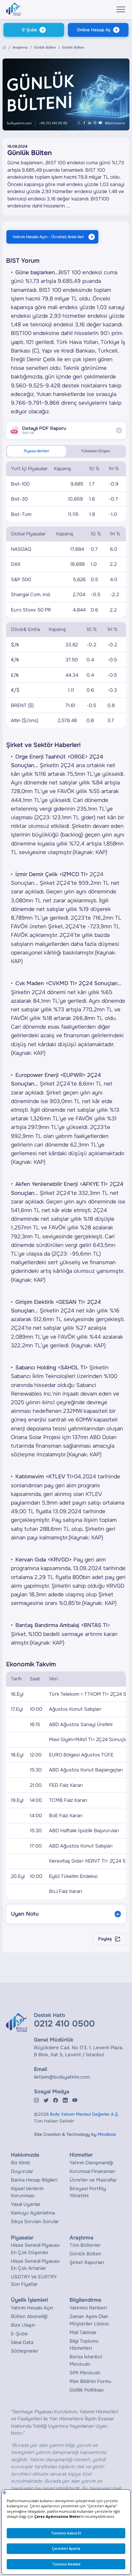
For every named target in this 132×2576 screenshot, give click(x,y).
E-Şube (30, 30)
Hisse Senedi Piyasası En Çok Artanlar (35, 2265)
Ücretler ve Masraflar (93, 2180)
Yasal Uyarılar (26, 2204)
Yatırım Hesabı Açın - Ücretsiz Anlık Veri (48, 237)
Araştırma (20, 47)
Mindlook (107, 2134)
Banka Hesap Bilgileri (34, 2180)
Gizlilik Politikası (87, 2390)
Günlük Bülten (45, 47)
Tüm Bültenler (85, 2245)
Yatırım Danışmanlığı (91, 2163)
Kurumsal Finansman (92, 2171)
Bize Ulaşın (23, 2325)
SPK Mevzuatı (85, 2373)
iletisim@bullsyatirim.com (62, 2077)
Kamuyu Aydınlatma (33, 2213)
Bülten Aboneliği (29, 2316)
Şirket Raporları (87, 2262)
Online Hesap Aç (94, 30)
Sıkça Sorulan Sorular (35, 2222)
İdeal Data (22, 2342)
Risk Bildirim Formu (91, 2381)
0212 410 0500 (64, 2024)
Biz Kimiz (21, 2163)
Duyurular (22, 2171)
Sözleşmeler (25, 2351)
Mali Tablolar (83, 2332)
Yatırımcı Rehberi (88, 2308)
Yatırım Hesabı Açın (32, 2308)
